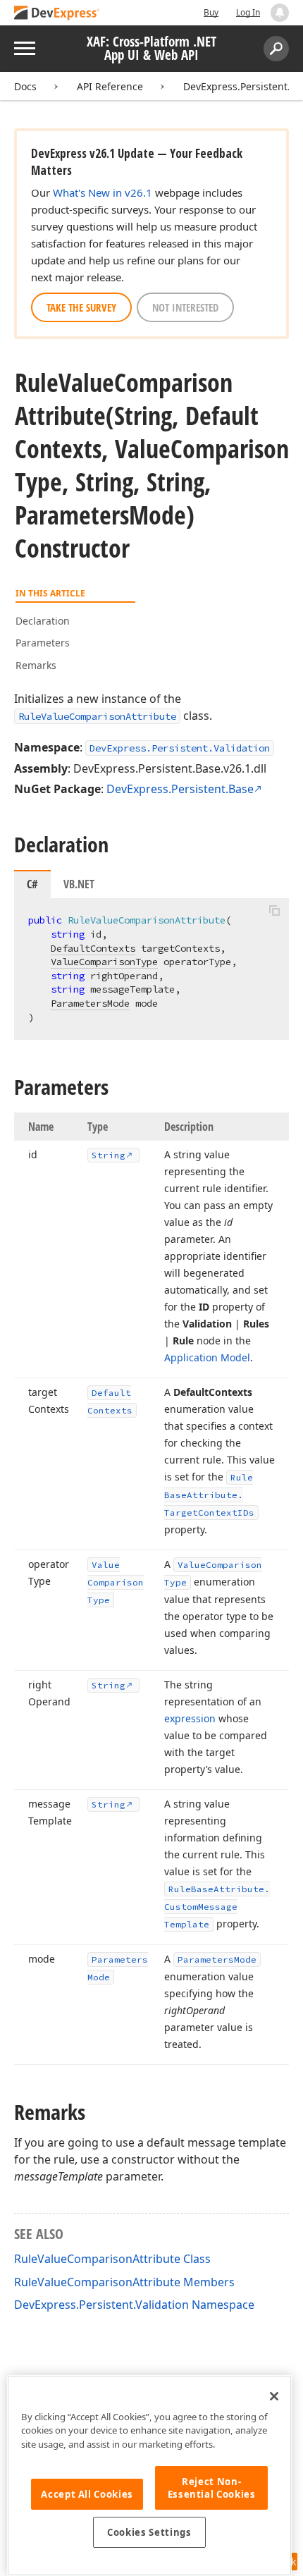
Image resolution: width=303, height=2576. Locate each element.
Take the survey (81, 307)
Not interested (185, 307)
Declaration (43, 621)
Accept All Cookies (87, 2494)
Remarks (36, 665)
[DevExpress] (57, 14)
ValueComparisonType (104, 962)
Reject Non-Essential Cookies (212, 2488)
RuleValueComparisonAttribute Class (112, 2259)
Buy (211, 12)
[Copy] (274, 910)
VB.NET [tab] (79, 884)
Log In (248, 12)
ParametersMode (90, 1003)
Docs (25, 86)
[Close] (274, 2396)
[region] (149, 2476)
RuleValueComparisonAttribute (97, 716)
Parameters (43, 643)
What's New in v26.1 (103, 192)
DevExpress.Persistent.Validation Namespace (134, 2305)
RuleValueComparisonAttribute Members (124, 2282)
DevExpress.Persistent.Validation (180, 748)
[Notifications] (280, 13)
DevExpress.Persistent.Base (180, 789)
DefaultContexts (93, 948)
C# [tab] (32, 884)
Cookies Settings (149, 2532)
